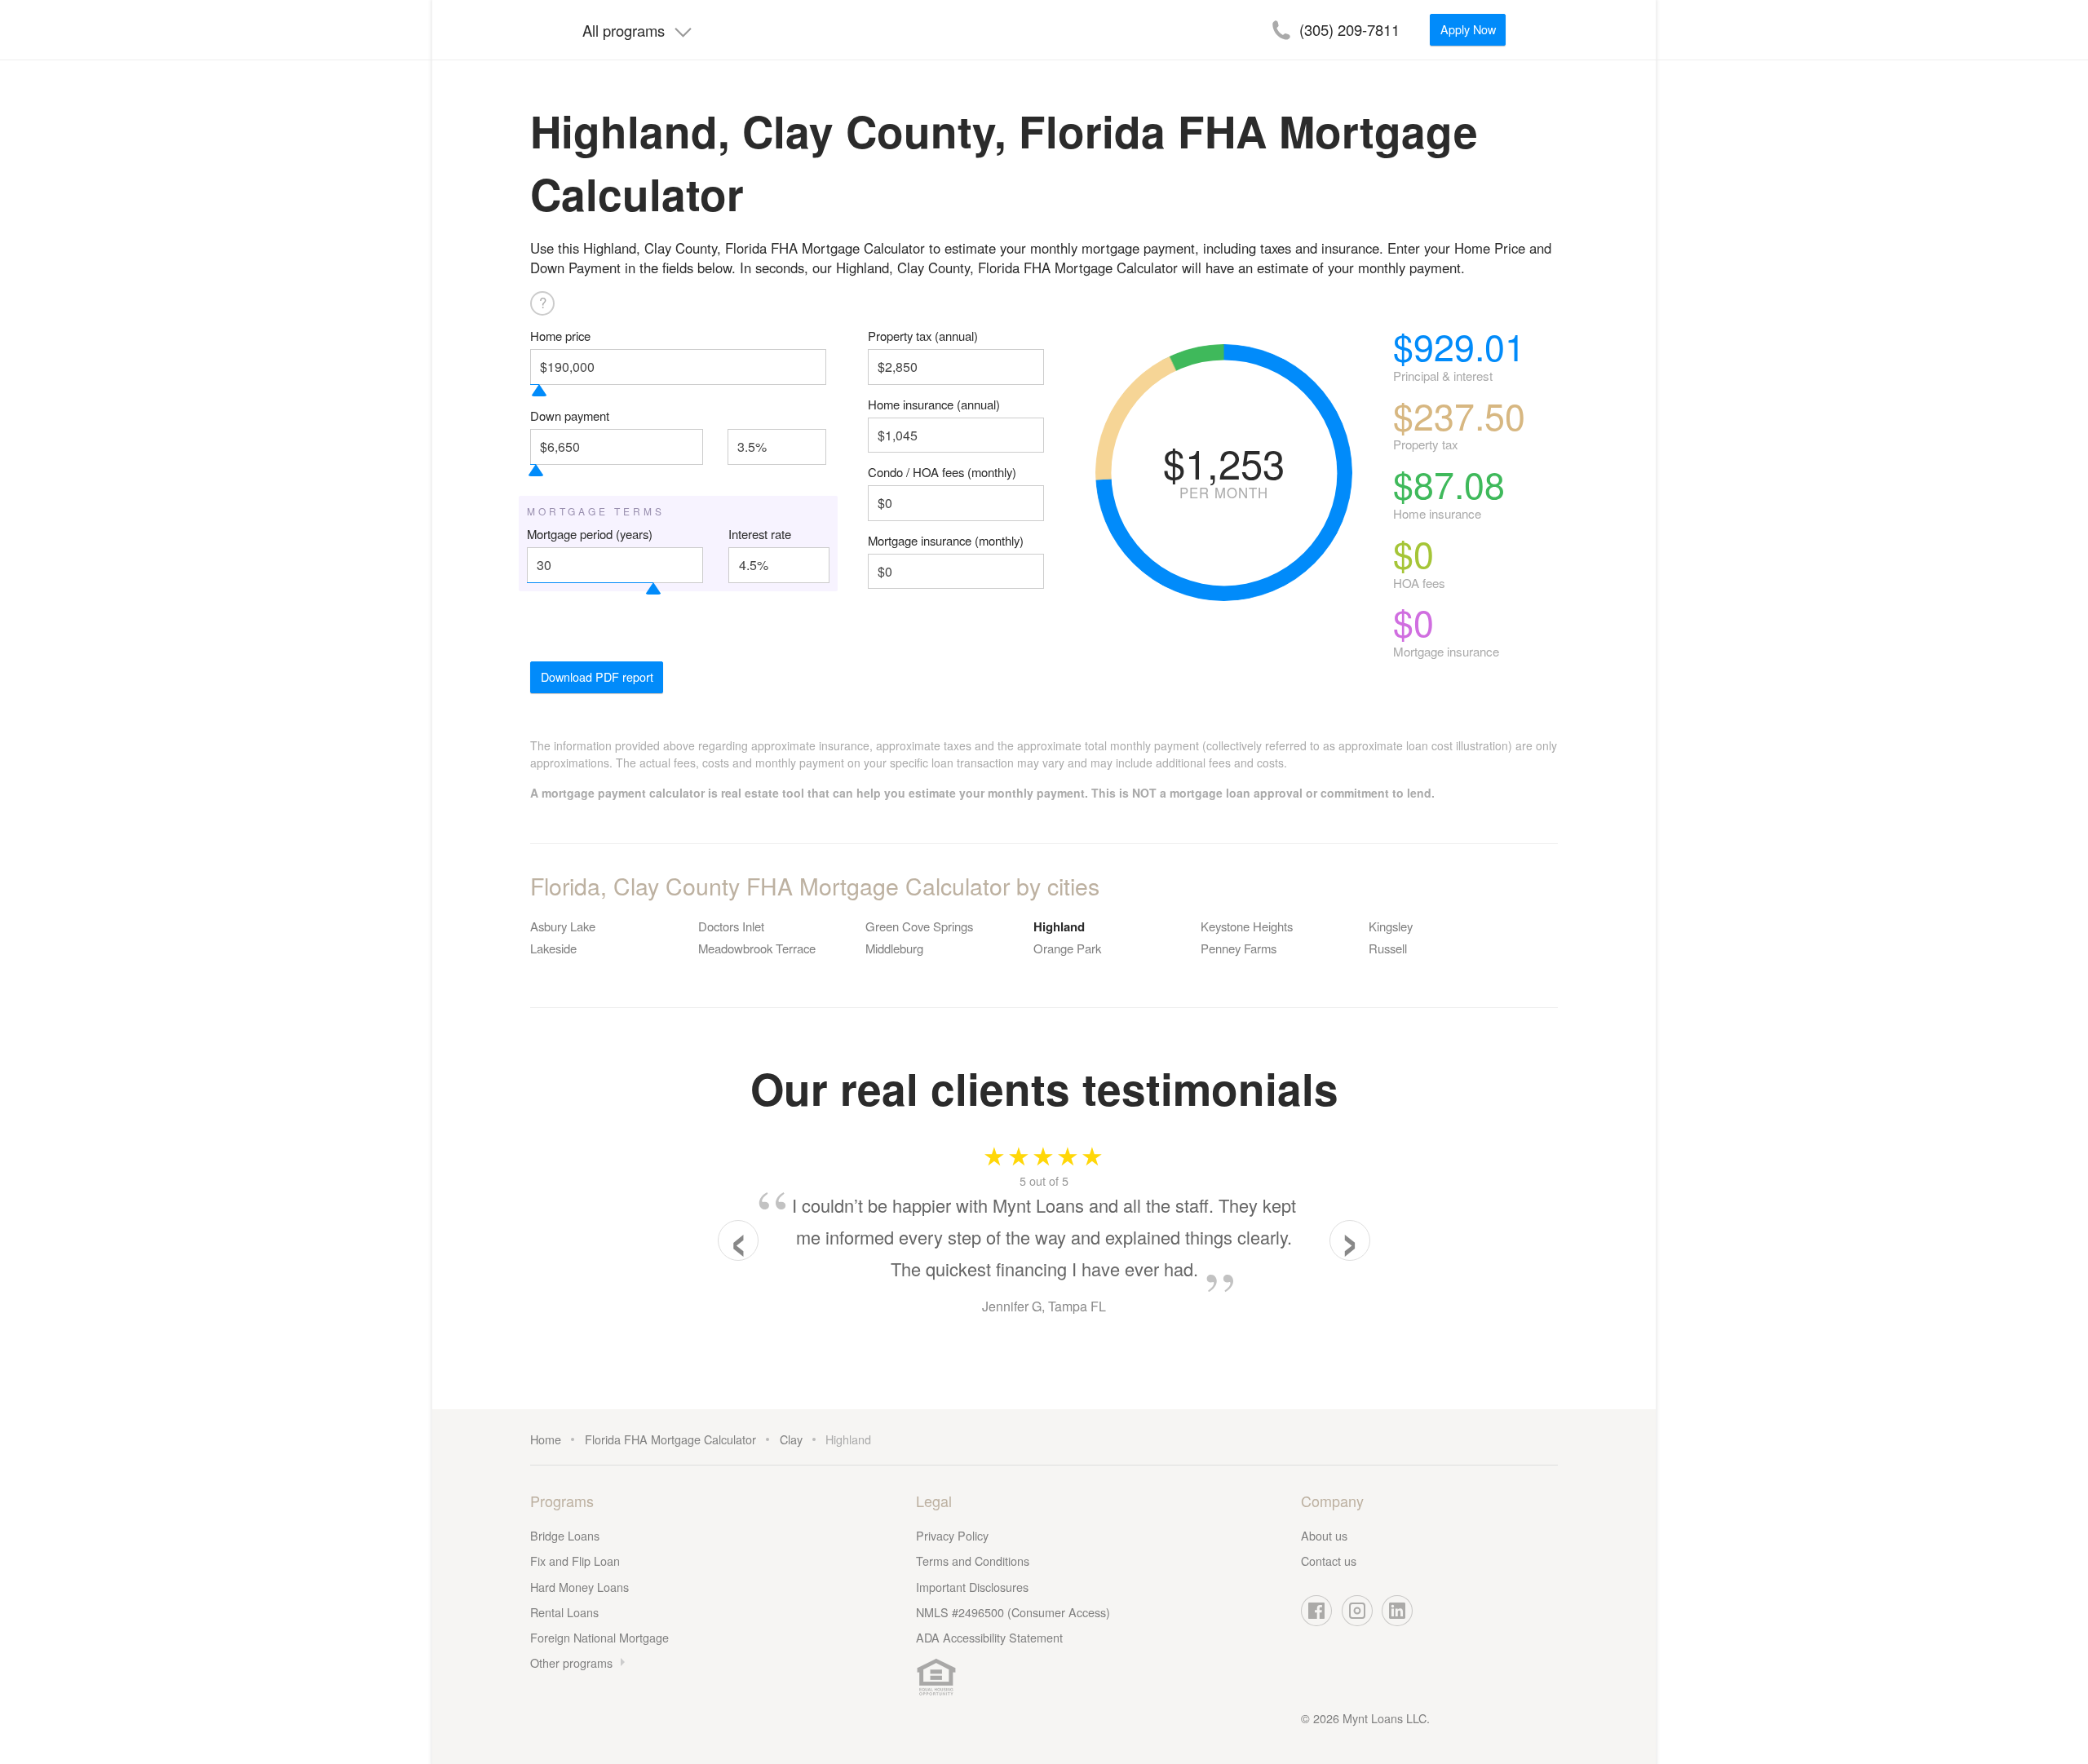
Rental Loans (564, 1612)
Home (546, 1439)
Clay (791, 1439)
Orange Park (1067, 948)
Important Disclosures (972, 1587)
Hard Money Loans (580, 1587)
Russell (1388, 948)
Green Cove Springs (919, 926)
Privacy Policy (952, 1535)
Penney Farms (1239, 948)
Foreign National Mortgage (599, 1637)
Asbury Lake (563, 926)
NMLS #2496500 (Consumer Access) (1013, 1612)
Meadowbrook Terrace (757, 948)
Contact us (1329, 1561)
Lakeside (553, 948)
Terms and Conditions (973, 1561)
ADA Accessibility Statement (989, 1637)
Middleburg (894, 948)
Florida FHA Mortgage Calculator (670, 1439)
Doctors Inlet (731, 926)
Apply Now (1468, 29)
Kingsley (1391, 926)
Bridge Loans (565, 1535)
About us (1324, 1535)
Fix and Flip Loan (575, 1561)
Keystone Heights (1247, 926)
